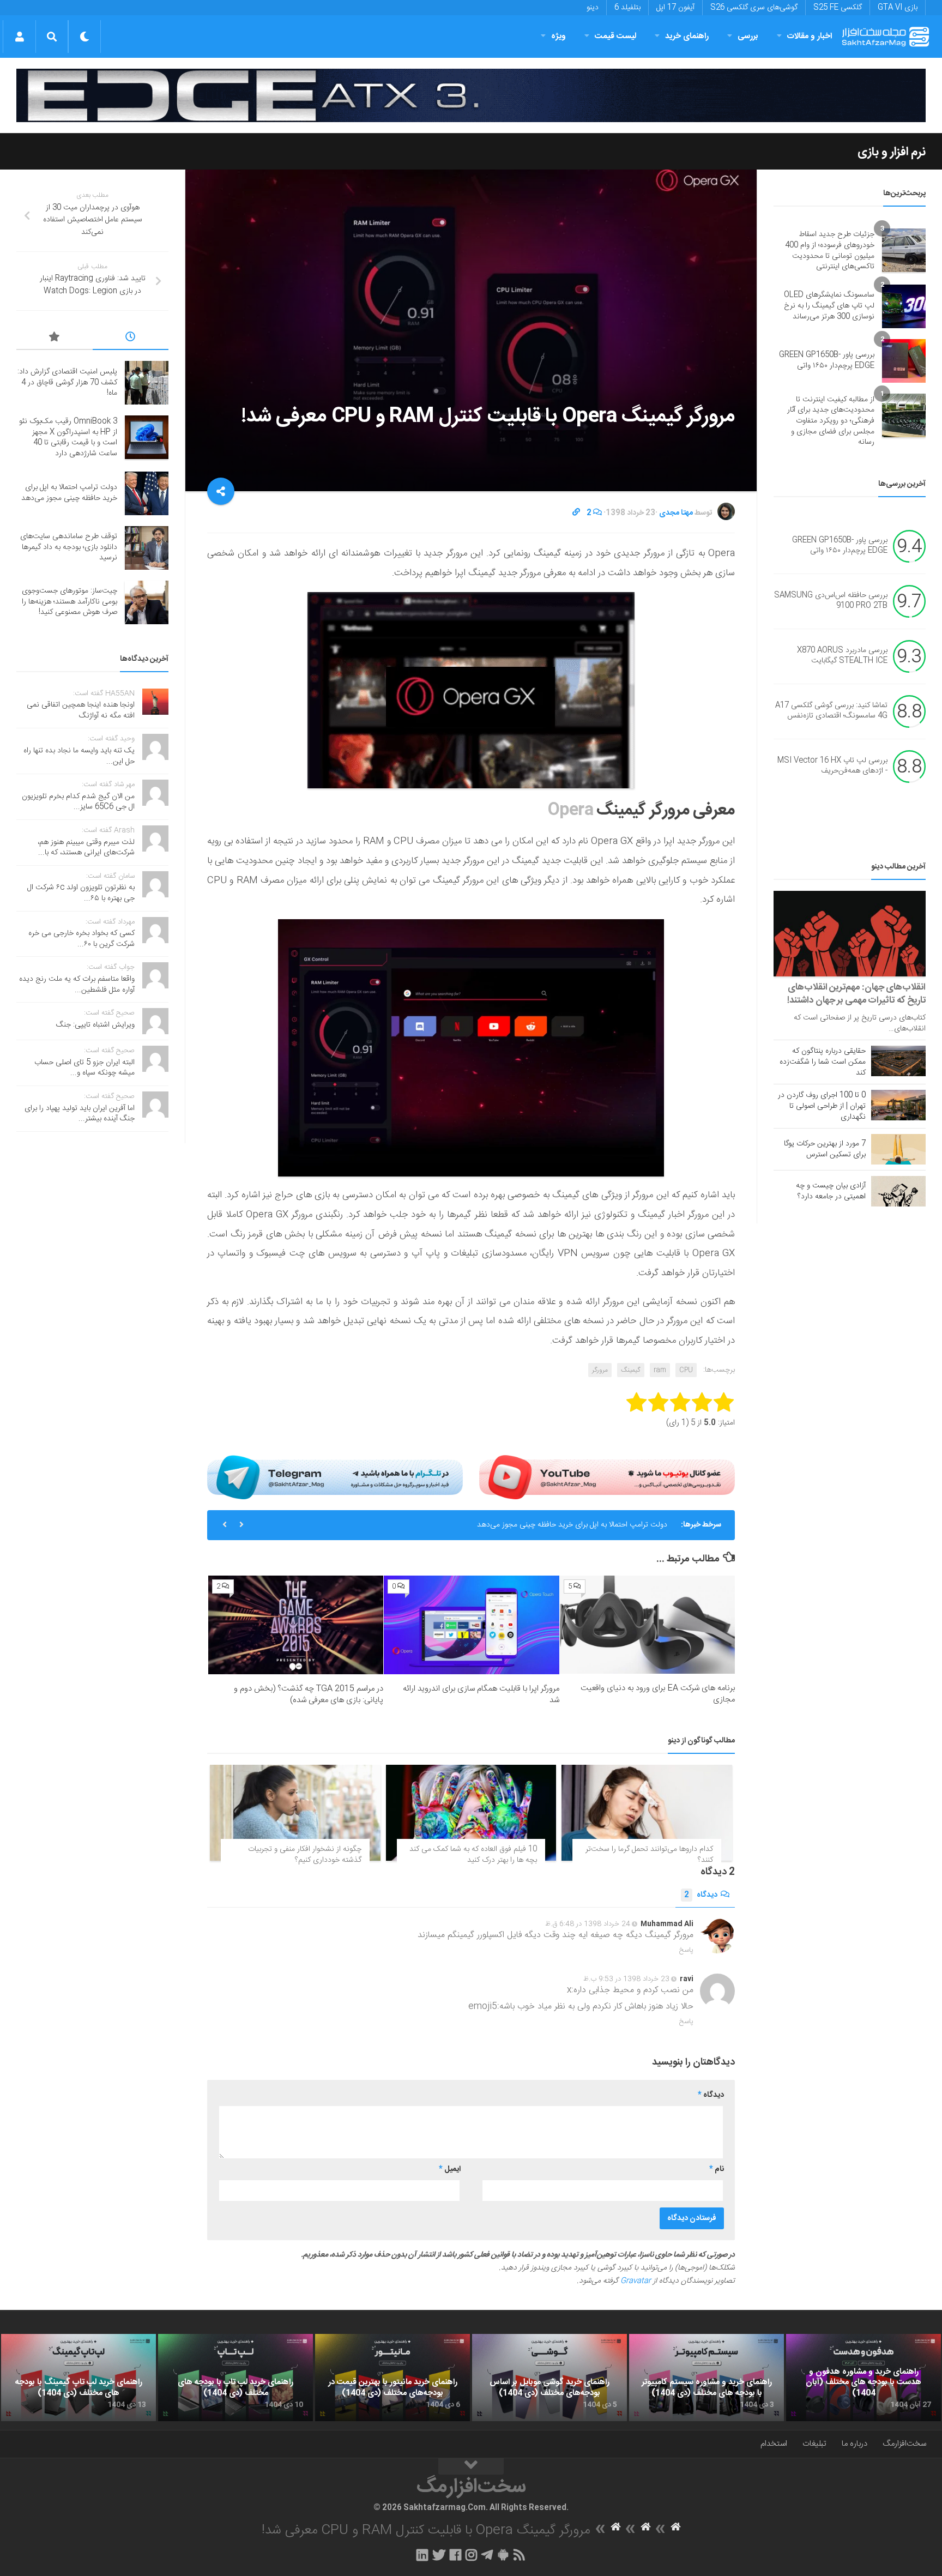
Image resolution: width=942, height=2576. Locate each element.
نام (717, 2169)
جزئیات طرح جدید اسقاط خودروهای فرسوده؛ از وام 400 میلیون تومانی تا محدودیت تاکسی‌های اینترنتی (830, 251)
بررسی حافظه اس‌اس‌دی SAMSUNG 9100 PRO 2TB (831, 601)
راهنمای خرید (687, 36)
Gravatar (636, 2281)
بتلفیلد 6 (627, 8)
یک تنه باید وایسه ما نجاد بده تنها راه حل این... (79, 756)
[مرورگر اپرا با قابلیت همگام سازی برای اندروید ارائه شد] (471, 1625)
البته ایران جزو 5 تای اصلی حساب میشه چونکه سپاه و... (84, 1068)
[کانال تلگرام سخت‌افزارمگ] (487, 2555)
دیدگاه (701, 1895)
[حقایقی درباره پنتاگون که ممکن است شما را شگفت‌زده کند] (898, 1061)
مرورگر (600, 1370)
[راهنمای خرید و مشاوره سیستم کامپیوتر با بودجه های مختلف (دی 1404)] (706, 2378)
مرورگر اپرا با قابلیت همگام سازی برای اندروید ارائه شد (481, 1694)
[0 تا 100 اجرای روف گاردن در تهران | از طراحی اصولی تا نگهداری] (898, 1105)
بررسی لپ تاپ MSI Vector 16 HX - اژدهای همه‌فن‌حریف (832, 766)
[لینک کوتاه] (576, 513)
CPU (686, 1370)
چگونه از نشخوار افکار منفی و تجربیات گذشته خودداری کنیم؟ (305, 1855)
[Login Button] (19, 37)
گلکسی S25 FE (838, 8)
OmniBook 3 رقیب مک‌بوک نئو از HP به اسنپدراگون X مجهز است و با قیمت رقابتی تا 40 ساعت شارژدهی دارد (68, 438)
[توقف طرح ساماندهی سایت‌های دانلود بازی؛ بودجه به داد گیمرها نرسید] (147, 548)
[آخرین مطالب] (131, 339)
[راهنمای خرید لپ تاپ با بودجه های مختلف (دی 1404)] (235, 2378)
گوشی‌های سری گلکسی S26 (754, 8)
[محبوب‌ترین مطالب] (55, 339)
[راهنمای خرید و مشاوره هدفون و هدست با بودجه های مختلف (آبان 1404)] (863, 2378)
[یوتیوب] (607, 1477)
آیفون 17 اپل (675, 8)
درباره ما (855, 2444)
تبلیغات (814, 2444)
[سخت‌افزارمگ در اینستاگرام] (471, 2555)
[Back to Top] (471, 2466)
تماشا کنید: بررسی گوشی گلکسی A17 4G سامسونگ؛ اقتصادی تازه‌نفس (831, 711)
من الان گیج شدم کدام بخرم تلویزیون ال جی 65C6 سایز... (78, 802)
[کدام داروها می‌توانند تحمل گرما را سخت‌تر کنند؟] (647, 1813)
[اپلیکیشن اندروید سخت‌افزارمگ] (503, 2555)
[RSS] (520, 2555)
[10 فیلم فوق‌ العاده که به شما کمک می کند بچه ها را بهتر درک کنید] (471, 1813)
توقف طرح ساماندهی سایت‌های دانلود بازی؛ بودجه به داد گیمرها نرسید (69, 547)
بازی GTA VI (898, 8)
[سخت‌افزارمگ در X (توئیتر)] (439, 2555)
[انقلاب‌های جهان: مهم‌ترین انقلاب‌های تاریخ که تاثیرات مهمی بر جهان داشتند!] (850, 934)
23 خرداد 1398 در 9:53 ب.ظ (626, 1979)
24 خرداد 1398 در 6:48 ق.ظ (588, 1924)
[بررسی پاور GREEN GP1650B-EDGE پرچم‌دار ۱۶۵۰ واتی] (904, 361)
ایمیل (450, 2169)
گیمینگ (631, 1370)
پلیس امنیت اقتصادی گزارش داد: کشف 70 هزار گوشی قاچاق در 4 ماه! (67, 382)
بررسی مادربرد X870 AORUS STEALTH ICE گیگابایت (842, 656)
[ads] (471, 96)
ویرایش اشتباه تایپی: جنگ (95, 1025)
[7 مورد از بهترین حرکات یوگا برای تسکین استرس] (898, 1149)
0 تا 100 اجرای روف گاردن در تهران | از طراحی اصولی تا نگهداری (822, 1106)
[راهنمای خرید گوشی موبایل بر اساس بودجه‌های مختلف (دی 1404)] (549, 2378)
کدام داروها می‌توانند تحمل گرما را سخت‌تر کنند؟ (649, 1855)
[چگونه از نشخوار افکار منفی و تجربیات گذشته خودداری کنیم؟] (295, 1813)
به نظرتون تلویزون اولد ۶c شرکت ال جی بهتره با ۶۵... (81, 893)
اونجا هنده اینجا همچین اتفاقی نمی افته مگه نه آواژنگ (81, 710)
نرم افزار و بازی (892, 152)
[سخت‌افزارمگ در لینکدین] (422, 2555)
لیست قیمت (615, 36)
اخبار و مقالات (810, 36)
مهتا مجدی (676, 513)
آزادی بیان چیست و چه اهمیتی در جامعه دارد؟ (831, 1191)
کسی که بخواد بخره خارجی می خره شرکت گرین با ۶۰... (81, 939)
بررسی (748, 36)
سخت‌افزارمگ (904, 2444)
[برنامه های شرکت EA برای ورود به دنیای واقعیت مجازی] (647, 1625)
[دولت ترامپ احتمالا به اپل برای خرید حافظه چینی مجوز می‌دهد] (147, 493)
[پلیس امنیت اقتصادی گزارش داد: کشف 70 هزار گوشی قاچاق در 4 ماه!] (147, 383)
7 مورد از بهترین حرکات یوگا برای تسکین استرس (825, 1149)
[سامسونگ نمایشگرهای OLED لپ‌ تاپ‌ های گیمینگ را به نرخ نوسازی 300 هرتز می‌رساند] (904, 306)
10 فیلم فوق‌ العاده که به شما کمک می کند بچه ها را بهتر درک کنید (473, 1855)
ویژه (558, 36)
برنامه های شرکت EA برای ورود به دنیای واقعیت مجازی (658, 1694)
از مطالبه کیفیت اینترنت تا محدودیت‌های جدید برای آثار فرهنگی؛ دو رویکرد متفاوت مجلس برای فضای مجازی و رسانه (831, 421)
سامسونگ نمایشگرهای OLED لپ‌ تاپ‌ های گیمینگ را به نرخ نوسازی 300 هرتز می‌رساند (829, 306)
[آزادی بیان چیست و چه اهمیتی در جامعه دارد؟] (898, 1191)
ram (660, 1370)
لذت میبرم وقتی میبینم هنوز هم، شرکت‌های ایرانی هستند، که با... (86, 848)
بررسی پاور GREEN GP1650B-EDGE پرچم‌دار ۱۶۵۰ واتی (827, 360)
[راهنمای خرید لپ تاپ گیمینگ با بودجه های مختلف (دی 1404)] (78, 2378)
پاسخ (686, 1950)
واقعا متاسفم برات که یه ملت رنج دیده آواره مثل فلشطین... (77, 985)
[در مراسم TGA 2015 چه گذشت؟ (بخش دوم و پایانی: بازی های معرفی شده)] (296, 1625)
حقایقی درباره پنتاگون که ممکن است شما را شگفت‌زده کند (823, 1062)
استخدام (774, 2444)
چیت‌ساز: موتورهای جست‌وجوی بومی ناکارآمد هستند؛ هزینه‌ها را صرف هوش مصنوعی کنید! (70, 602)
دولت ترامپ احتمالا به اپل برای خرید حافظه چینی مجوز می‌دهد (572, 1525)
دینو (593, 8)
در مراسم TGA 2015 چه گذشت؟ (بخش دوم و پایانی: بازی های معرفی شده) (309, 1694)
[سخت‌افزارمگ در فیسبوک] (455, 2555)
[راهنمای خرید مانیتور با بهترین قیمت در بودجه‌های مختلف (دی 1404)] (392, 2378)
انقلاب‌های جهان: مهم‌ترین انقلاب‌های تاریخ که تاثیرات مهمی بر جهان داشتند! (856, 994)
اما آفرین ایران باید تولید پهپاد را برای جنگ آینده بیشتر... (80, 1114)
